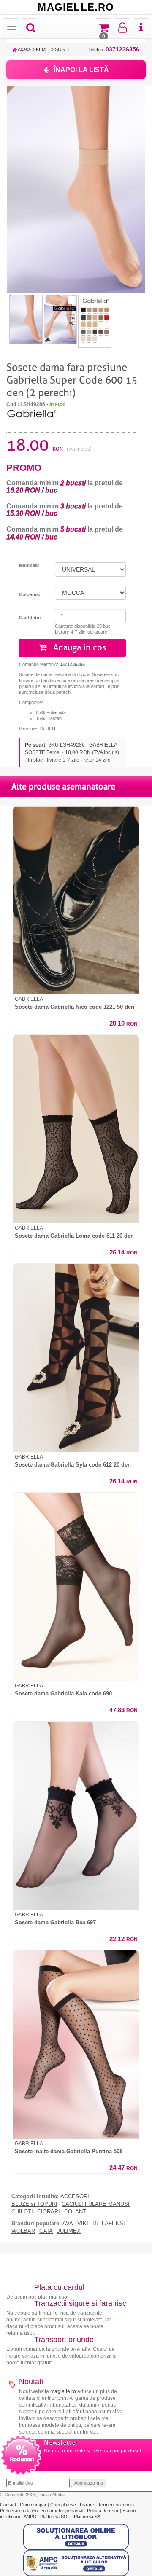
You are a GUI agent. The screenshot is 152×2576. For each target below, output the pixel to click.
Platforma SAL (88, 2517)
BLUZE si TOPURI (34, 2204)
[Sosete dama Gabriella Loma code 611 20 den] (76, 1129)
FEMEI (43, 49)
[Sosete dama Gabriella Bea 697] (76, 1816)
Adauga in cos (79, 648)
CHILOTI (22, 2212)
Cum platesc (64, 2505)
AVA (68, 2224)
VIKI (83, 2224)
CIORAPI (49, 2212)
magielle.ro (63, 2391)
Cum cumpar (34, 2505)
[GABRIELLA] (32, 413)
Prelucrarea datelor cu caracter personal (42, 2511)
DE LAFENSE (110, 2224)
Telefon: (114, 50)
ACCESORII (76, 2197)
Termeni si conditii (117, 2505)
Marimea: (29, 565)
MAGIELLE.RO (76, 7)
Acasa (24, 49)
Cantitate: (30, 618)
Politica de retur (103, 2511)
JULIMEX (69, 2231)
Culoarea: (30, 594)
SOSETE (64, 49)
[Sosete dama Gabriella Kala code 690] (76, 1587)
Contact (9, 2505)
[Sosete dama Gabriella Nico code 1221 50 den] (76, 900)
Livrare (88, 2505)
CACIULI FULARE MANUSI (96, 2204)
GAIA (46, 2231)
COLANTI (76, 2212)
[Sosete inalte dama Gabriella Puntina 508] (76, 2045)
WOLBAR (23, 2231)
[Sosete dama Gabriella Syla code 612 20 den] (76, 1358)
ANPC (30, 2517)
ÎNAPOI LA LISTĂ (81, 70)
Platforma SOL (55, 2517)
